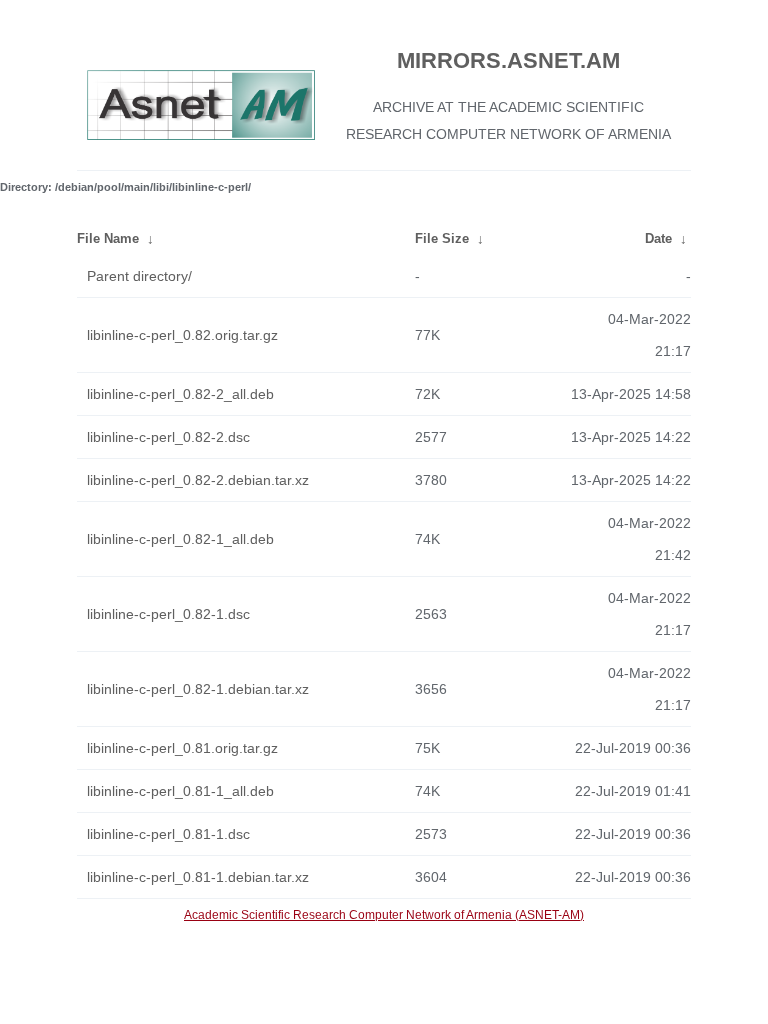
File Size (442, 238)
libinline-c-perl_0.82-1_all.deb (180, 539)
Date (658, 238)
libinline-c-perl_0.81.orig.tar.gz (182, 748)
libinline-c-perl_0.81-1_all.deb (180, 791)
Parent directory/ (139, 276)
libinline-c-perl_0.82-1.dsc (168, 614)
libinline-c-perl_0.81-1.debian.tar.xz (198, 877)
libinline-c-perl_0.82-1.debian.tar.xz (198, 689)
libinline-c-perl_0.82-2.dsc (168, 437)
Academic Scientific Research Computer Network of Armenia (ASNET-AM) (384, 915)
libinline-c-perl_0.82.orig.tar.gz (182, 335)
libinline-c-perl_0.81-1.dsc (168, 834)
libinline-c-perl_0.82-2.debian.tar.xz (198, 480)
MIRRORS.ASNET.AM (508, 60)
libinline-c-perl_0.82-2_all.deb (180, 394)
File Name (108, 238)
